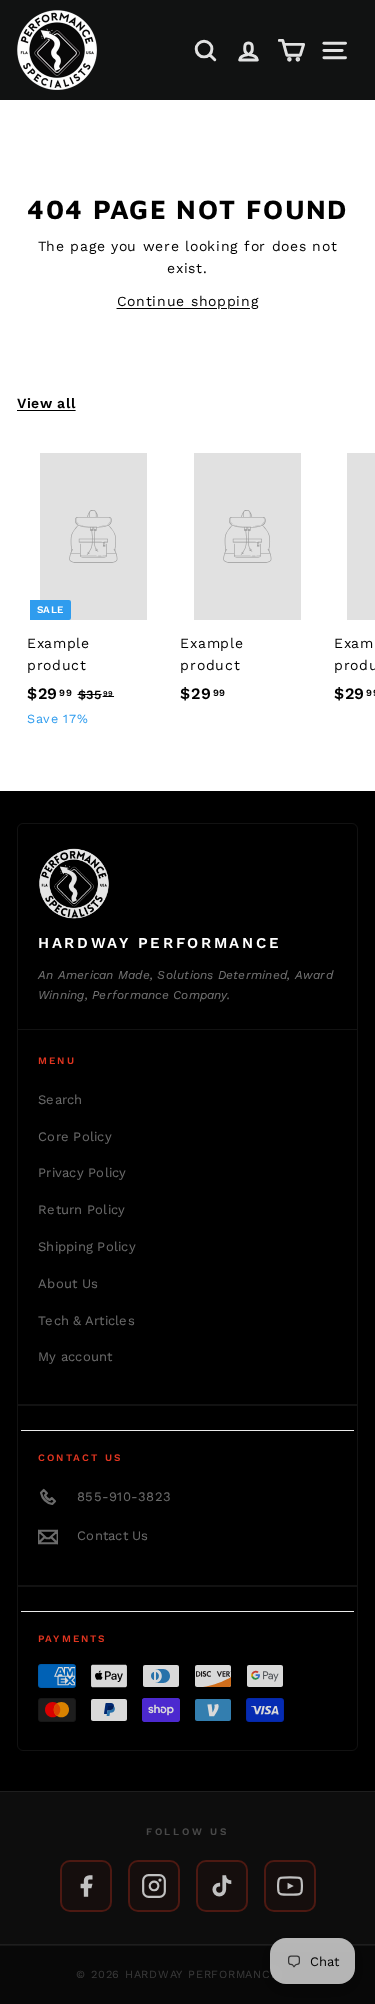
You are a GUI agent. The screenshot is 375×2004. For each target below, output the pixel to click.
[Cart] (291, 50)
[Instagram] (154, 1886)
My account (75, 1356)
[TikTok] (222, 1886)
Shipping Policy (87, 1246)
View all (46, 403)
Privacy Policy (82, 1172)
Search (60, 1099)
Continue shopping (188, 301)
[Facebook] (86, 1886)
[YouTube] (290, 1886)
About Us (68, 1283)
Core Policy (75, 1136)
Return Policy (81, 1209)
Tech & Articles (86, 1320)
